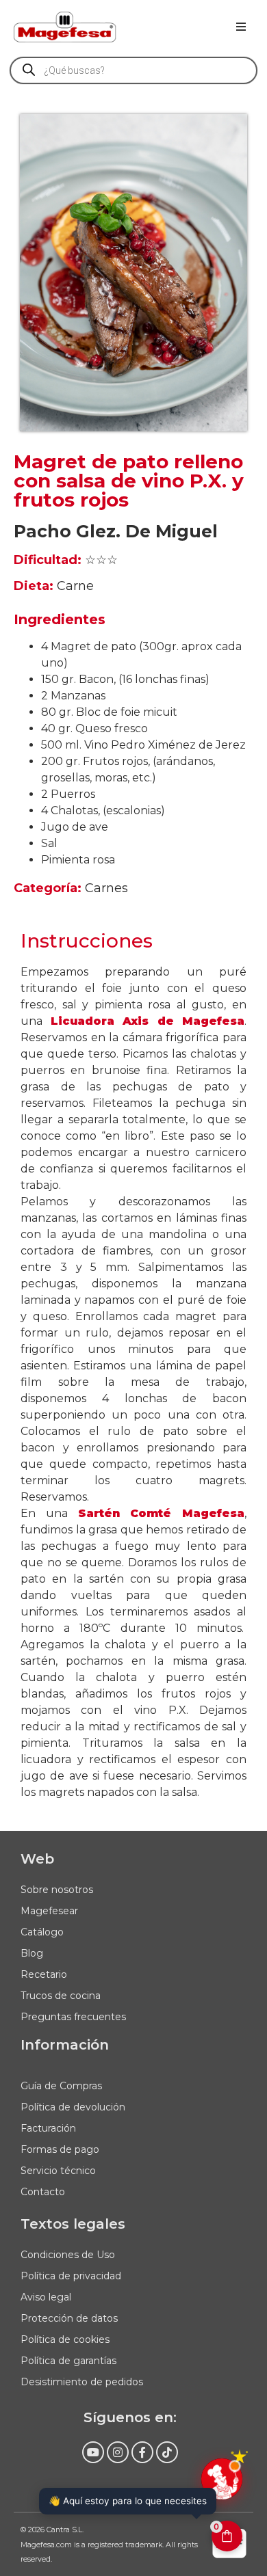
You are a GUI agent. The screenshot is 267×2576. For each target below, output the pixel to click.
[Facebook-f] (142, 2452)
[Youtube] (93, 2452)
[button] (241, 27)
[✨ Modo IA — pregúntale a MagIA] (222, 2479)
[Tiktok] (167, 2452)
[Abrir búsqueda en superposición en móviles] (133, 70)
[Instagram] (118, 2452)
